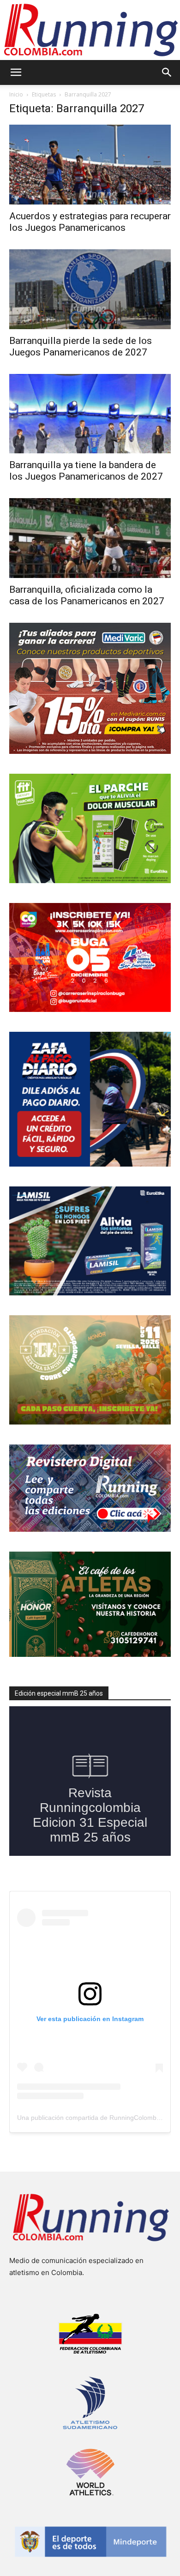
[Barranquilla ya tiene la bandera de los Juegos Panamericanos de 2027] (90, 414)
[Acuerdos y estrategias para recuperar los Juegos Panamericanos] (90, 165)
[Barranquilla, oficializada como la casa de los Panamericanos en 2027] (90, 538)
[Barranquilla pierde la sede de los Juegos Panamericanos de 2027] (90, 289)
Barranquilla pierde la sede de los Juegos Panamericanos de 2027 (81, 346)
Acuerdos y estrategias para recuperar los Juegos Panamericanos (90, 222)
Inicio (16, 94)
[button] (16, 72)
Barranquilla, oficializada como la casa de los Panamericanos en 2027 (87, 595)
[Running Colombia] (90, 30)
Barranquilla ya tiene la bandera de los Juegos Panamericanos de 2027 (86, 471)
